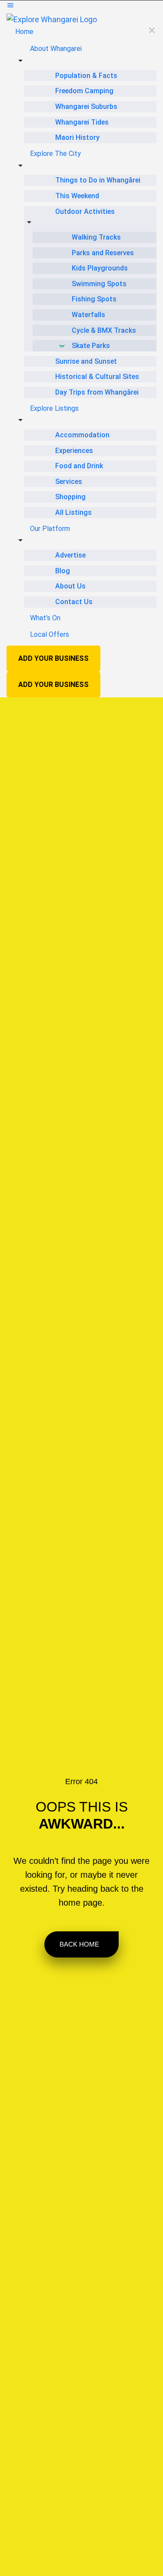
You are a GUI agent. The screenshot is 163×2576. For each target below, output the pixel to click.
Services (69, 482)
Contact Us (74, 602)
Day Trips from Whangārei (97, 392)
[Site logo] (52, 19)
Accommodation (82, 435)
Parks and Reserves (103, 253)
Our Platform (50, 529)
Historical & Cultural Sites (97, 377)
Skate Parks (91, 346)
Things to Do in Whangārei (98, 180)
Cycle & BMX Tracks (104, 330)
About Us (70, 586)
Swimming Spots (99, 284)
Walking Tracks (96, 237)
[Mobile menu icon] (81, 7)
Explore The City (55, 154)
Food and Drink (79, 466)
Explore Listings (54, 408)
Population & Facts (86, 76)
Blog (63, 571)
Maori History (77, 137)
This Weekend (77, 196)
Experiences (74, 451)
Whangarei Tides (82, 122)
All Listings (73, 512)
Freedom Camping (84, 91)
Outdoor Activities (85, 211)
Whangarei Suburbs (86, 106)
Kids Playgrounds (100, 268)
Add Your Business (53, 658)
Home (24, 32)
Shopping (70, 497)
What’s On (45, 618)
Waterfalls (88, 315)
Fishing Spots (94, 299)
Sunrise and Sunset (86, 361)
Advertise (70, 555)
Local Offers (50, 634)
